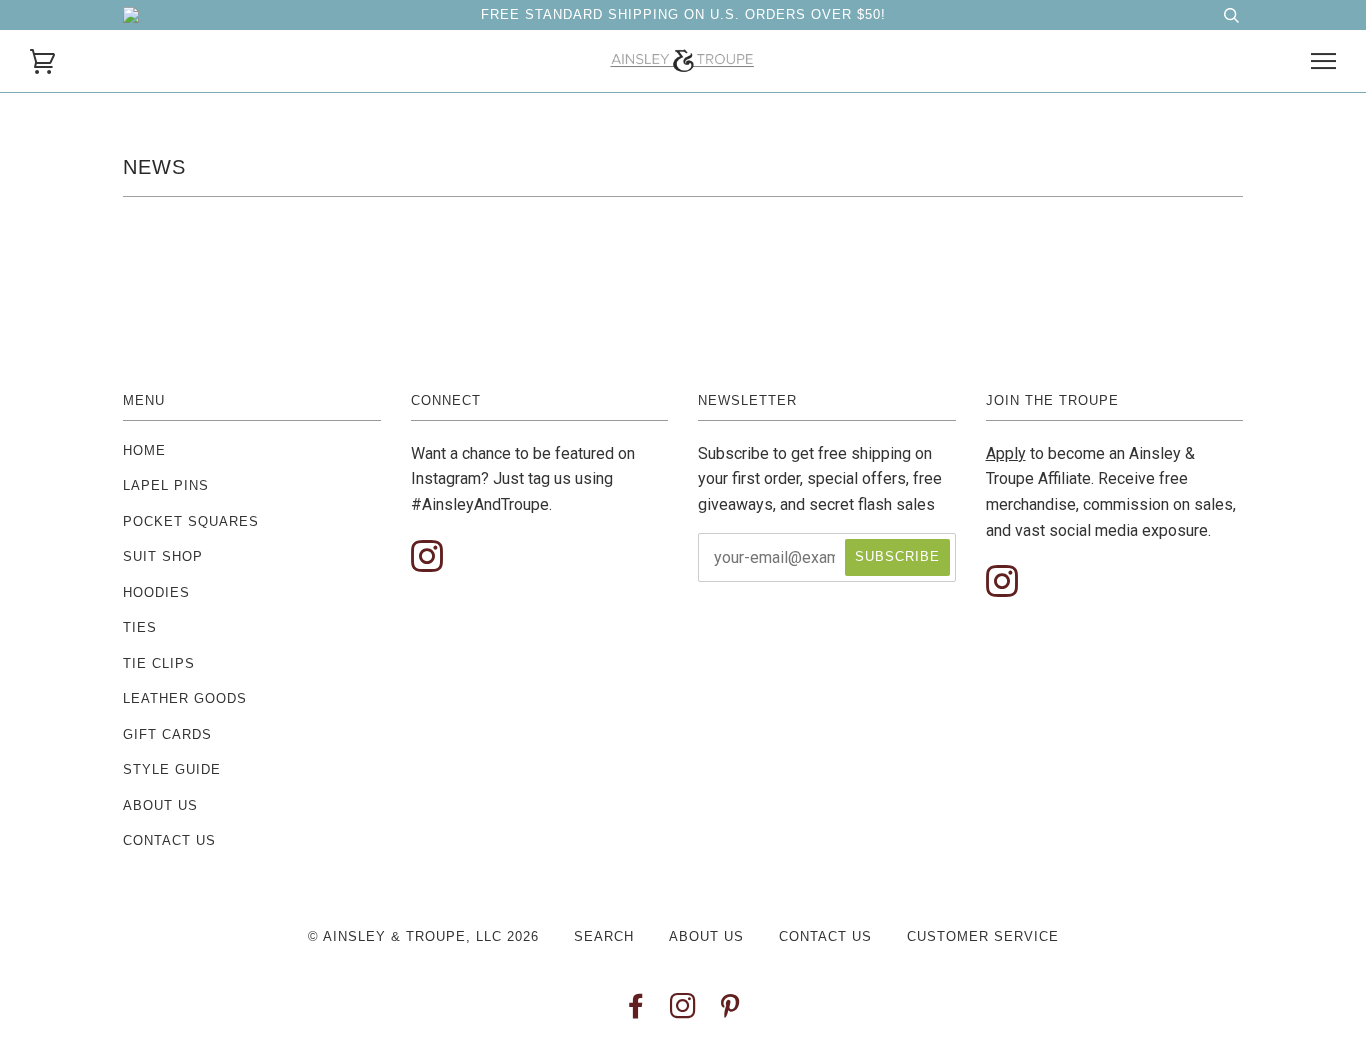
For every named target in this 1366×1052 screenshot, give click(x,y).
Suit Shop (163, 556)
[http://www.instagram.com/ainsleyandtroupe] (427, 558)
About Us (160, 805)
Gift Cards (167, 734)
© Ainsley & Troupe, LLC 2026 (423, 936)
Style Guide (172, 769)
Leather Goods (185, 698)
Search (604, 936)
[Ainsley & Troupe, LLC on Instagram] (683, 1011)
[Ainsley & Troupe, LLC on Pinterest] (730, 1011)
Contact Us (169, 840)
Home (144, 450)
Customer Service (983, 936)
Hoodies (156, 592)
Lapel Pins (166, 485)
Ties (140, 627)
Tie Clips (159, 663)
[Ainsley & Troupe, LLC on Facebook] (636, 1011)
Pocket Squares (191, 521)
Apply (1006, 453)
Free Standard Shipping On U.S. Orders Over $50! (683, 14)
